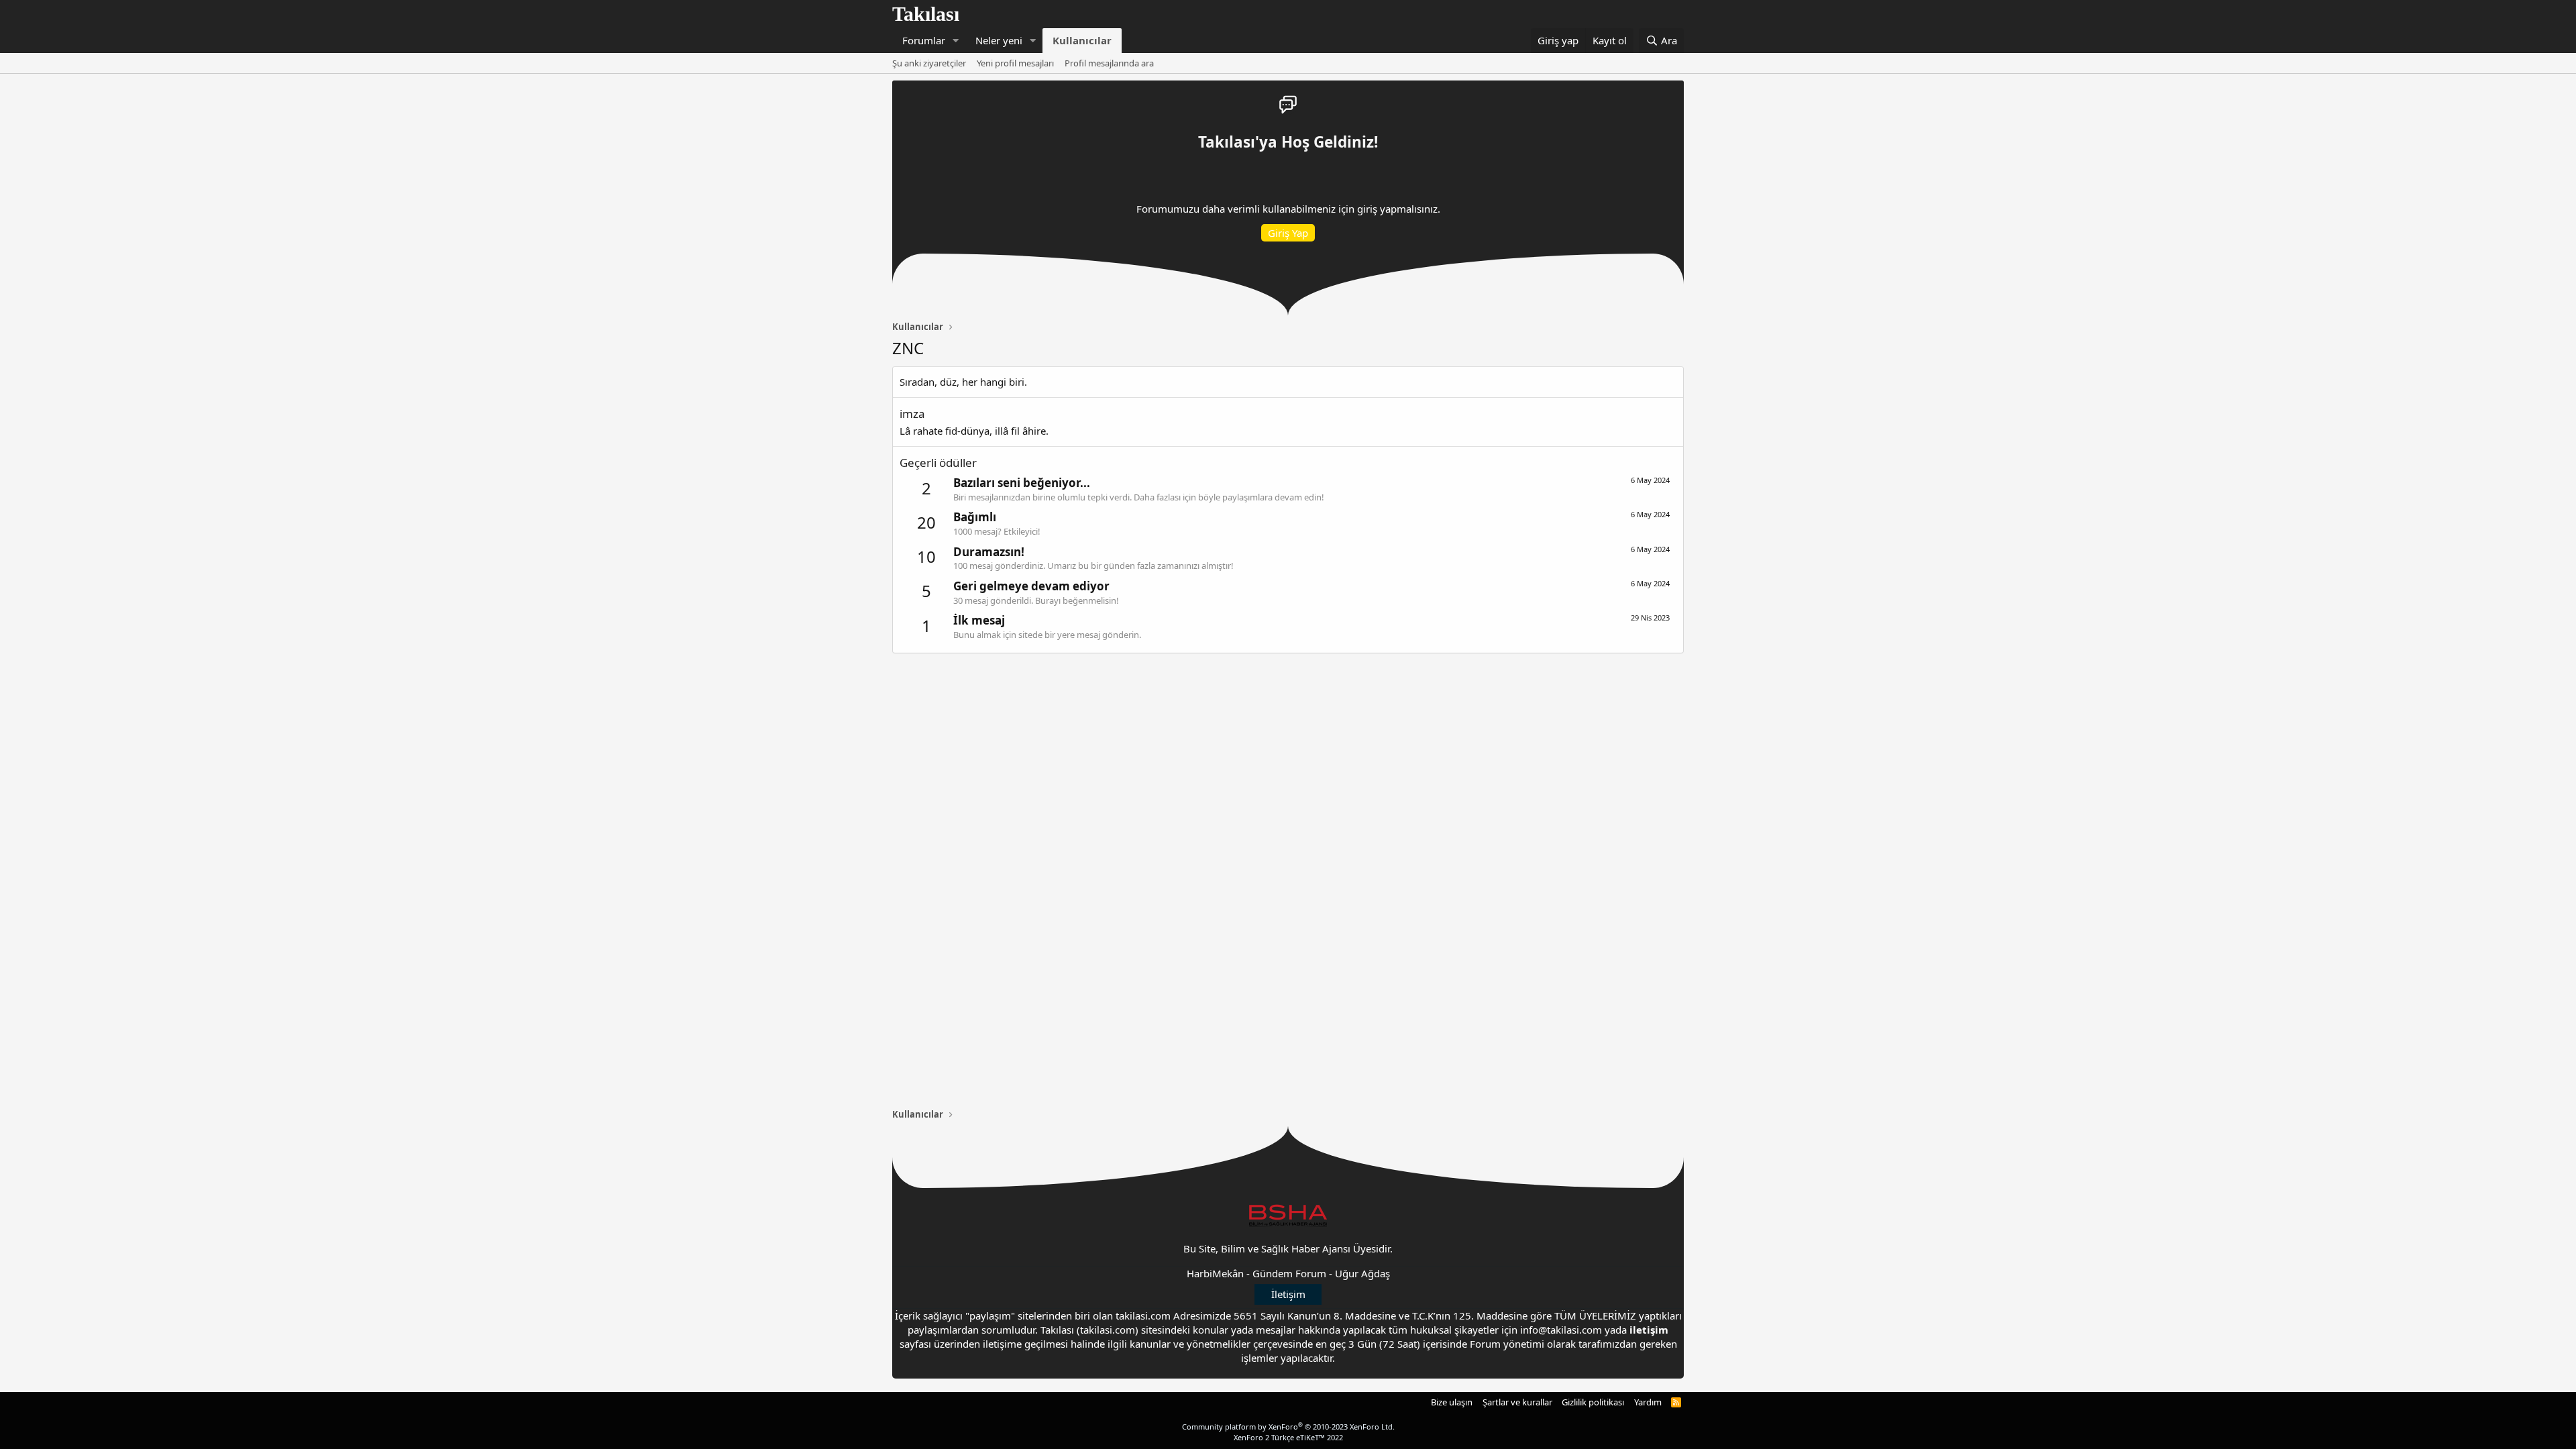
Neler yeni (999, 40)
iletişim (1649, 1330)
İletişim (1288, 1294)
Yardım (1648, 1402)
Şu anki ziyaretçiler (929, 63)
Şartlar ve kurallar (1517, 1402)
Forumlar (924, 40)
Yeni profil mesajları (1015, 63)
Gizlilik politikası (1593, 1402)
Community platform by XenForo (1288, 1427)
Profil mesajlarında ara (1109, 63)
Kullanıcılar (1082, 40)
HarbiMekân (1215, 1273)
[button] (956, 41)
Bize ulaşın (1452, 1402)
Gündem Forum (1289, 1273)
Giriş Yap (1288, 233)
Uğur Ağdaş (1362, 1273)
